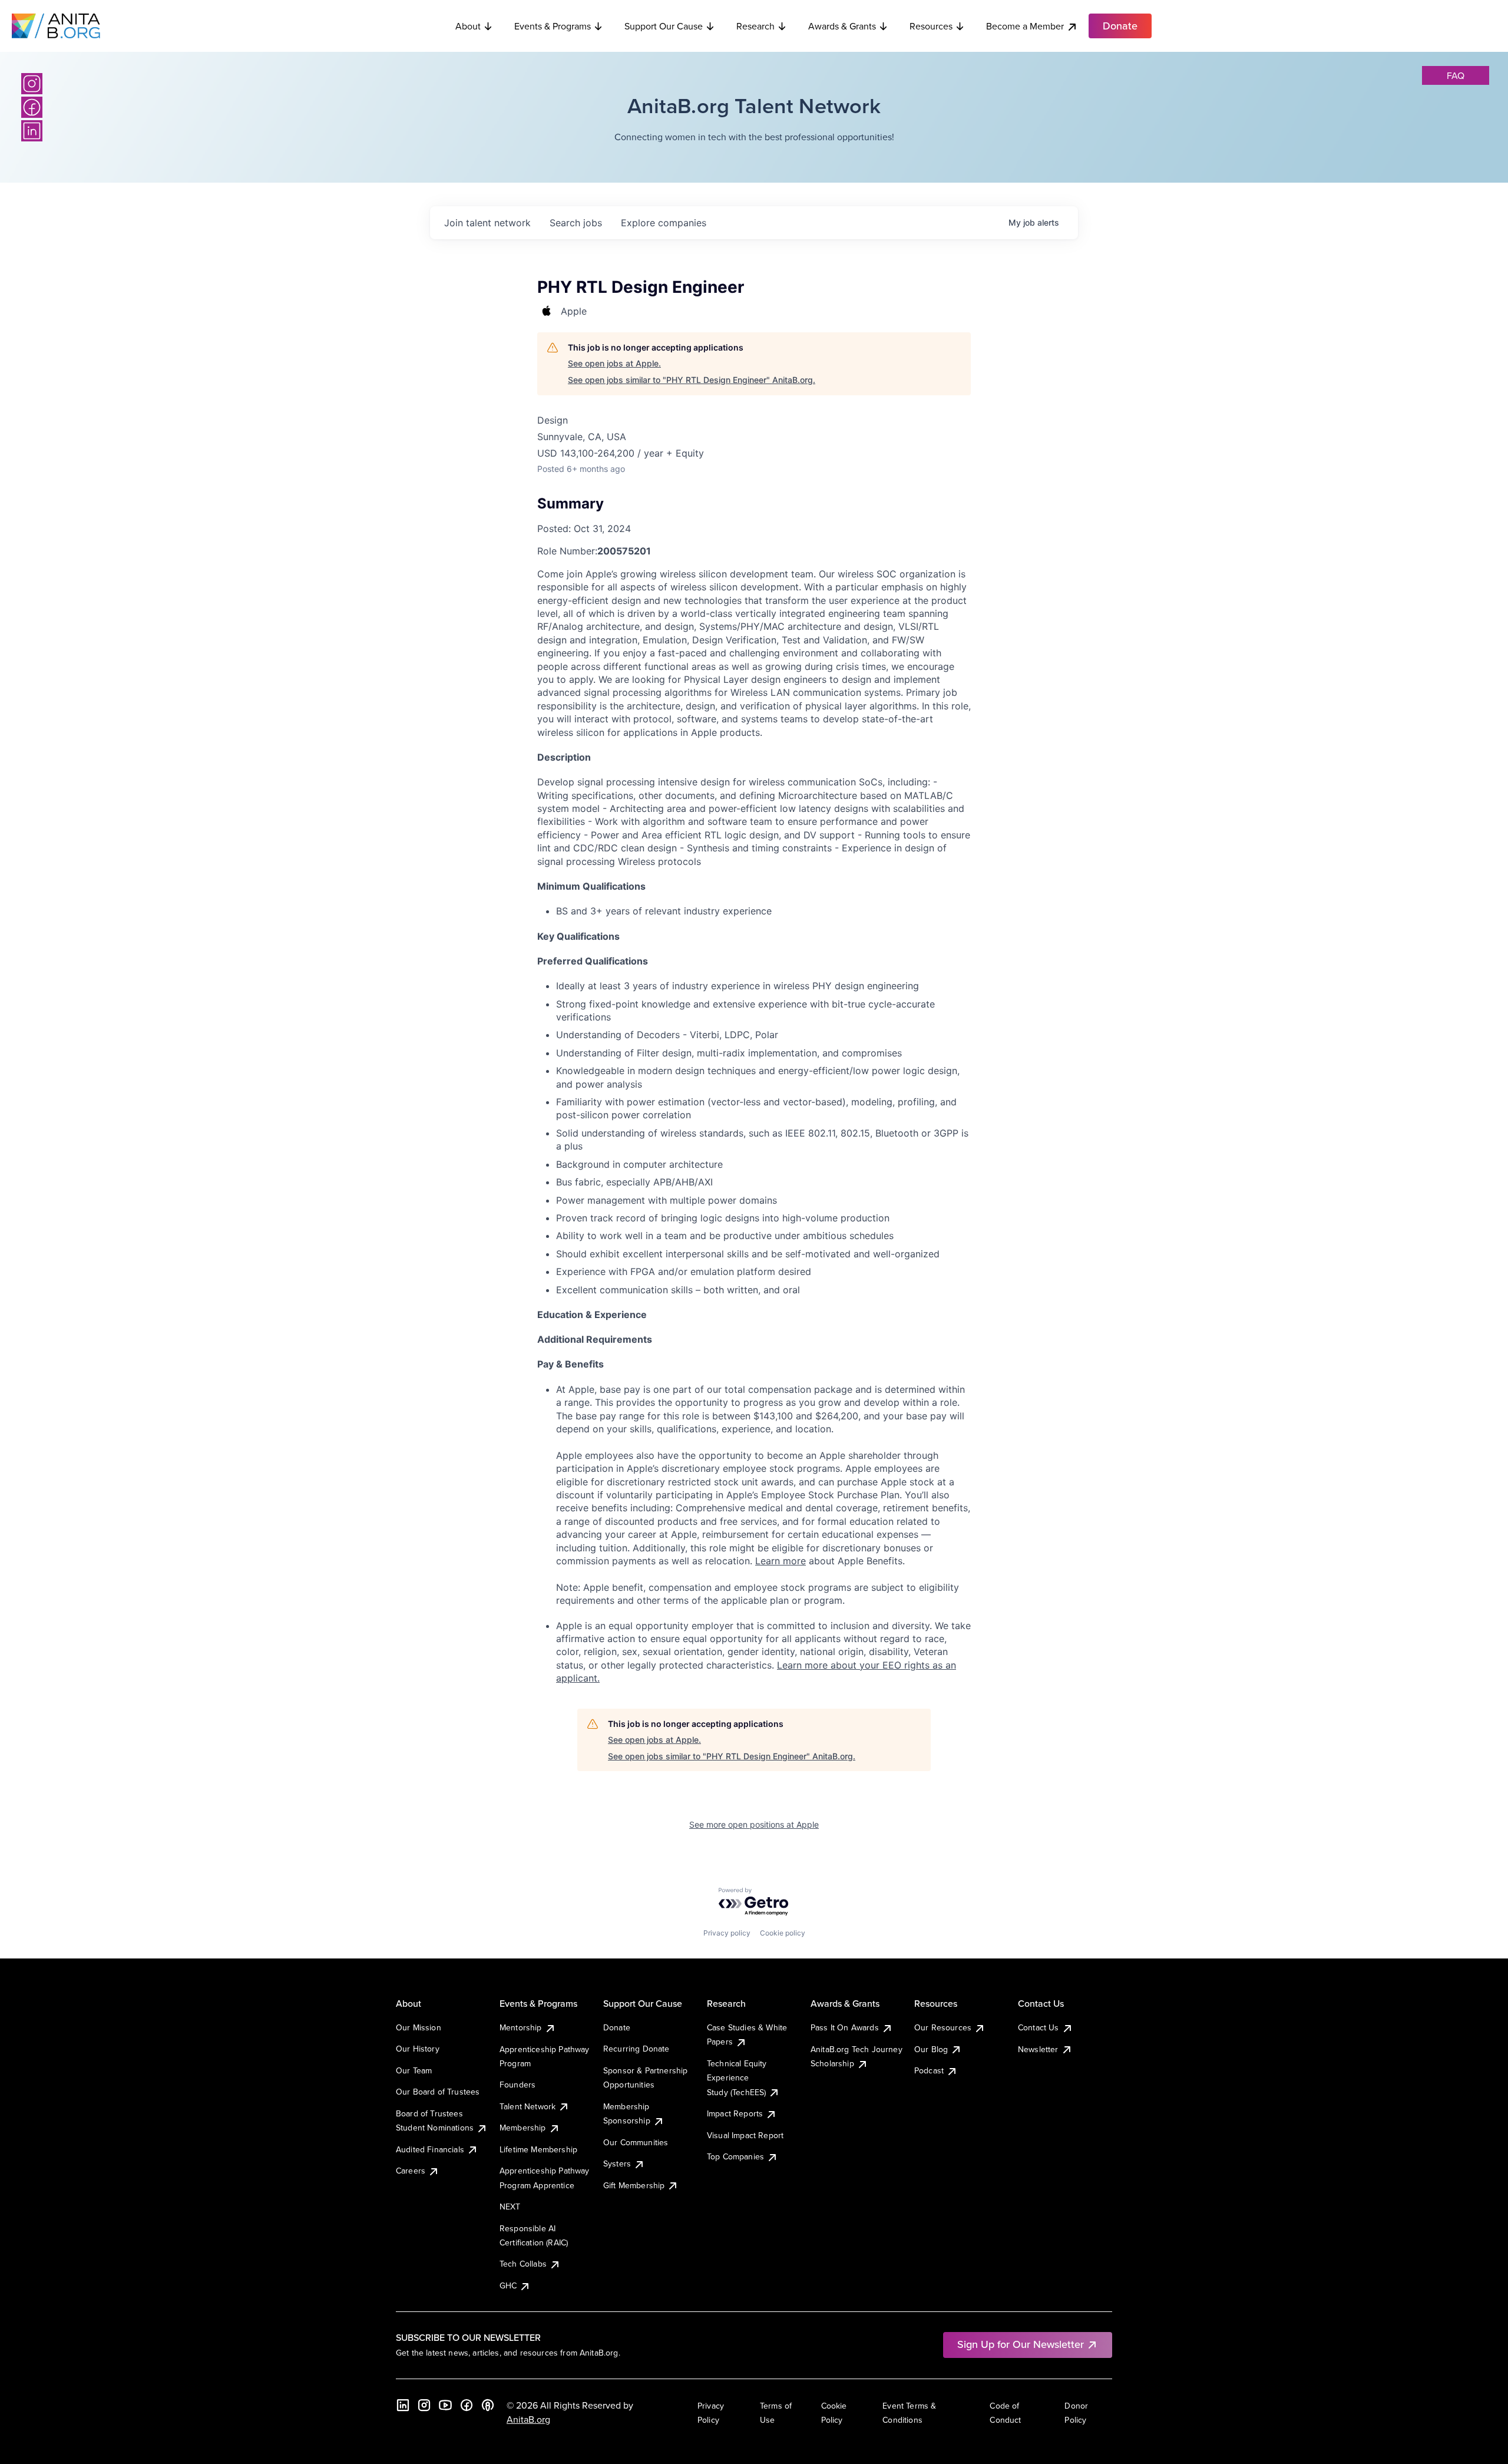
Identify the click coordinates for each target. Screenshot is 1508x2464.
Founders (517, 2085)
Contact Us (1039, 2027)
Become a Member (1025, 26)
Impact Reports (735, 2113)
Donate (617, 2027)
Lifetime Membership (538, 2149)
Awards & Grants (842, 26)
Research (755, 26)
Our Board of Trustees (438, 2092)
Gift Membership (634, 2185)
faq (1456, 75)
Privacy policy (727, 1933)
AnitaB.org (528, 2419)
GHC (508, 2285)
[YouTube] (445, 2405)
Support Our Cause (664, 26)
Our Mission (419, 2027)
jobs (576, 223)
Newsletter (1038, 2049)
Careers (411, 2171)
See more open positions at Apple (754, 1824)
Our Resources (943, 2027)
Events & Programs (553, 26)
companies (664, 223)
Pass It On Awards (845, 2027)
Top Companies (735, 2156)
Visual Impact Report (745, 2135)
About (468, 26)
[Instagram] (32, 84)
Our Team (414, 2070)
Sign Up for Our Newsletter (1021, 2344)
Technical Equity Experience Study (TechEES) (737, 2078)
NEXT (510, 2207)
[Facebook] (32, 107)
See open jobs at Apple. (614, 363)
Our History (418, 2049)
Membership (523, 2128)
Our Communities (636, 2142)
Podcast (929, 2070)
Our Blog (931, 2049)
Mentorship (521, 2027)
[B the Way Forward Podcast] (488, 2405)
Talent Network (528, 2106)
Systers (617, 2164)
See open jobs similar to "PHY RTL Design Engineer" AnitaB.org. (692, 380)
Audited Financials (430, 2149)
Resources (931, 26)
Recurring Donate (636, 2049)
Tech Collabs (523, 2264)
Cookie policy (783, 1933)
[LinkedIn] (32, 131)
